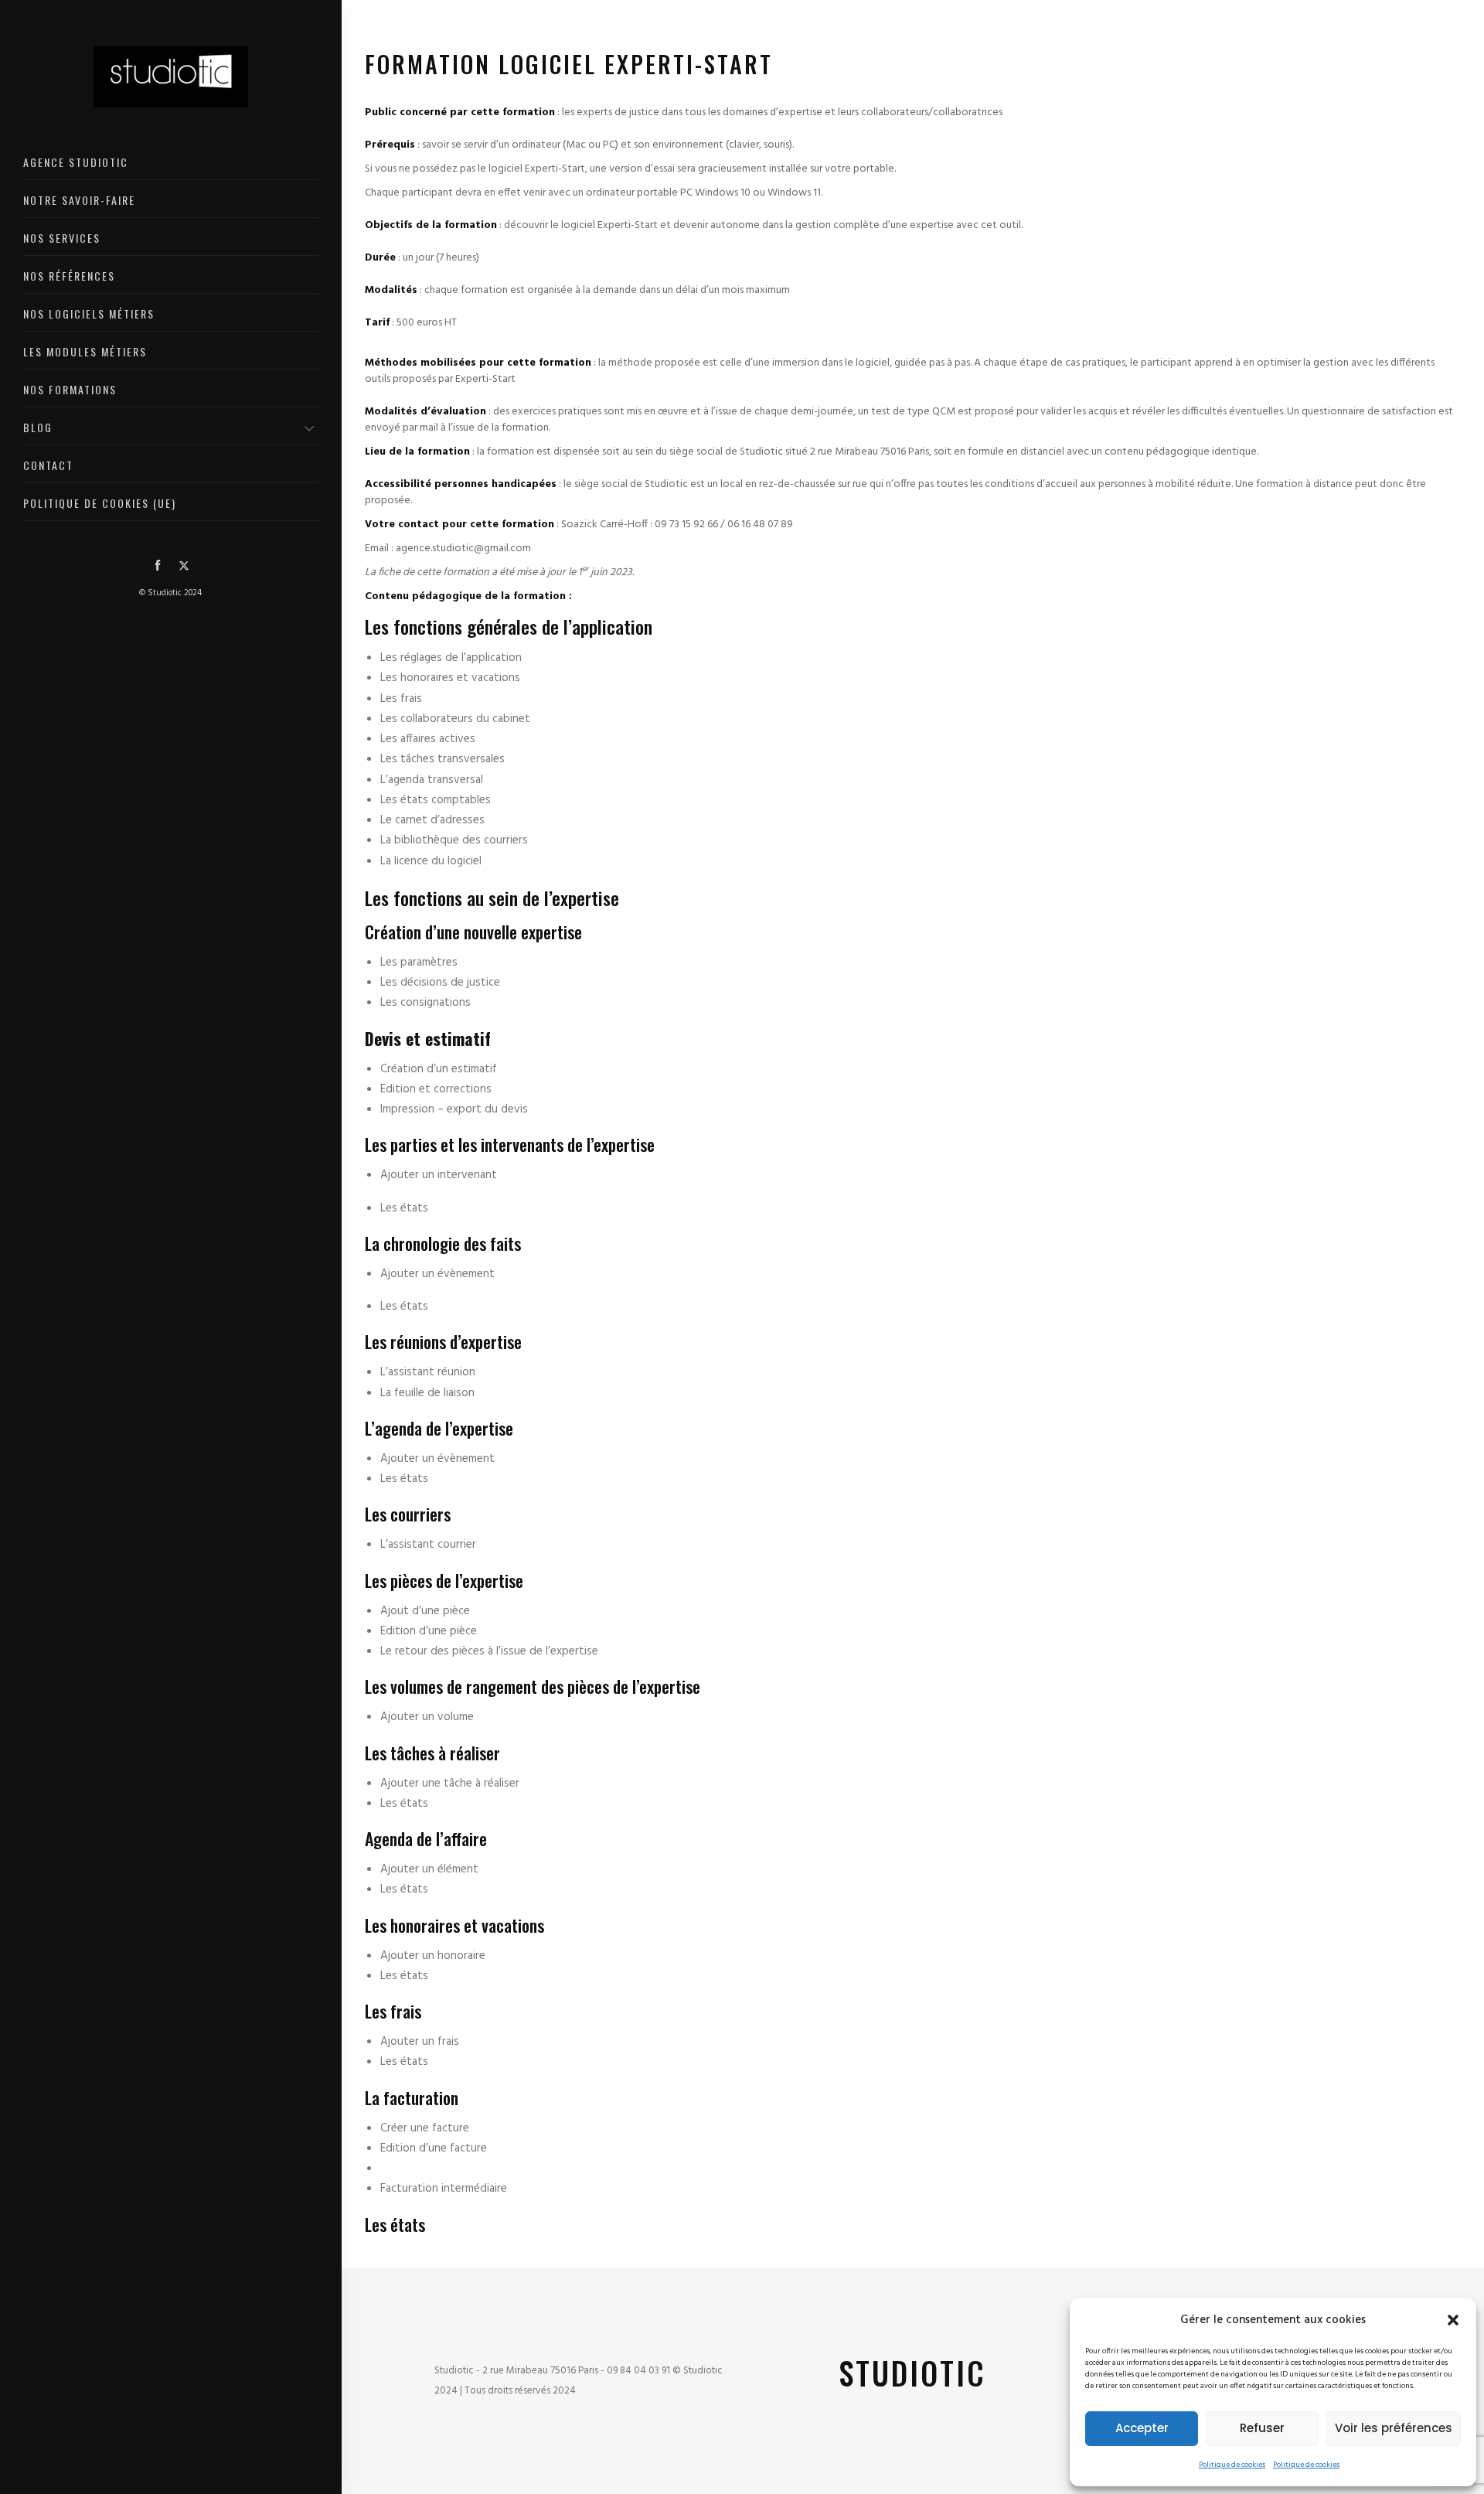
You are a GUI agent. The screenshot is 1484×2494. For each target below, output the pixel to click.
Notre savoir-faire (79, 200)
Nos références (69, 276)
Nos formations (70, 389)
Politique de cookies (1232, 2465)
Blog (38, 427)
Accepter (1142, 2428)
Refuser (1262, 2428)
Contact (48, 465)
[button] (1453, 2320)
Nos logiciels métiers (89, 313)
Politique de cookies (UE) (100, 503)
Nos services (62, 238)
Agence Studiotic (76, 162)
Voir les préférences (1394, 2428)
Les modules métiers (85, 351)
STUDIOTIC (912, 2373)
